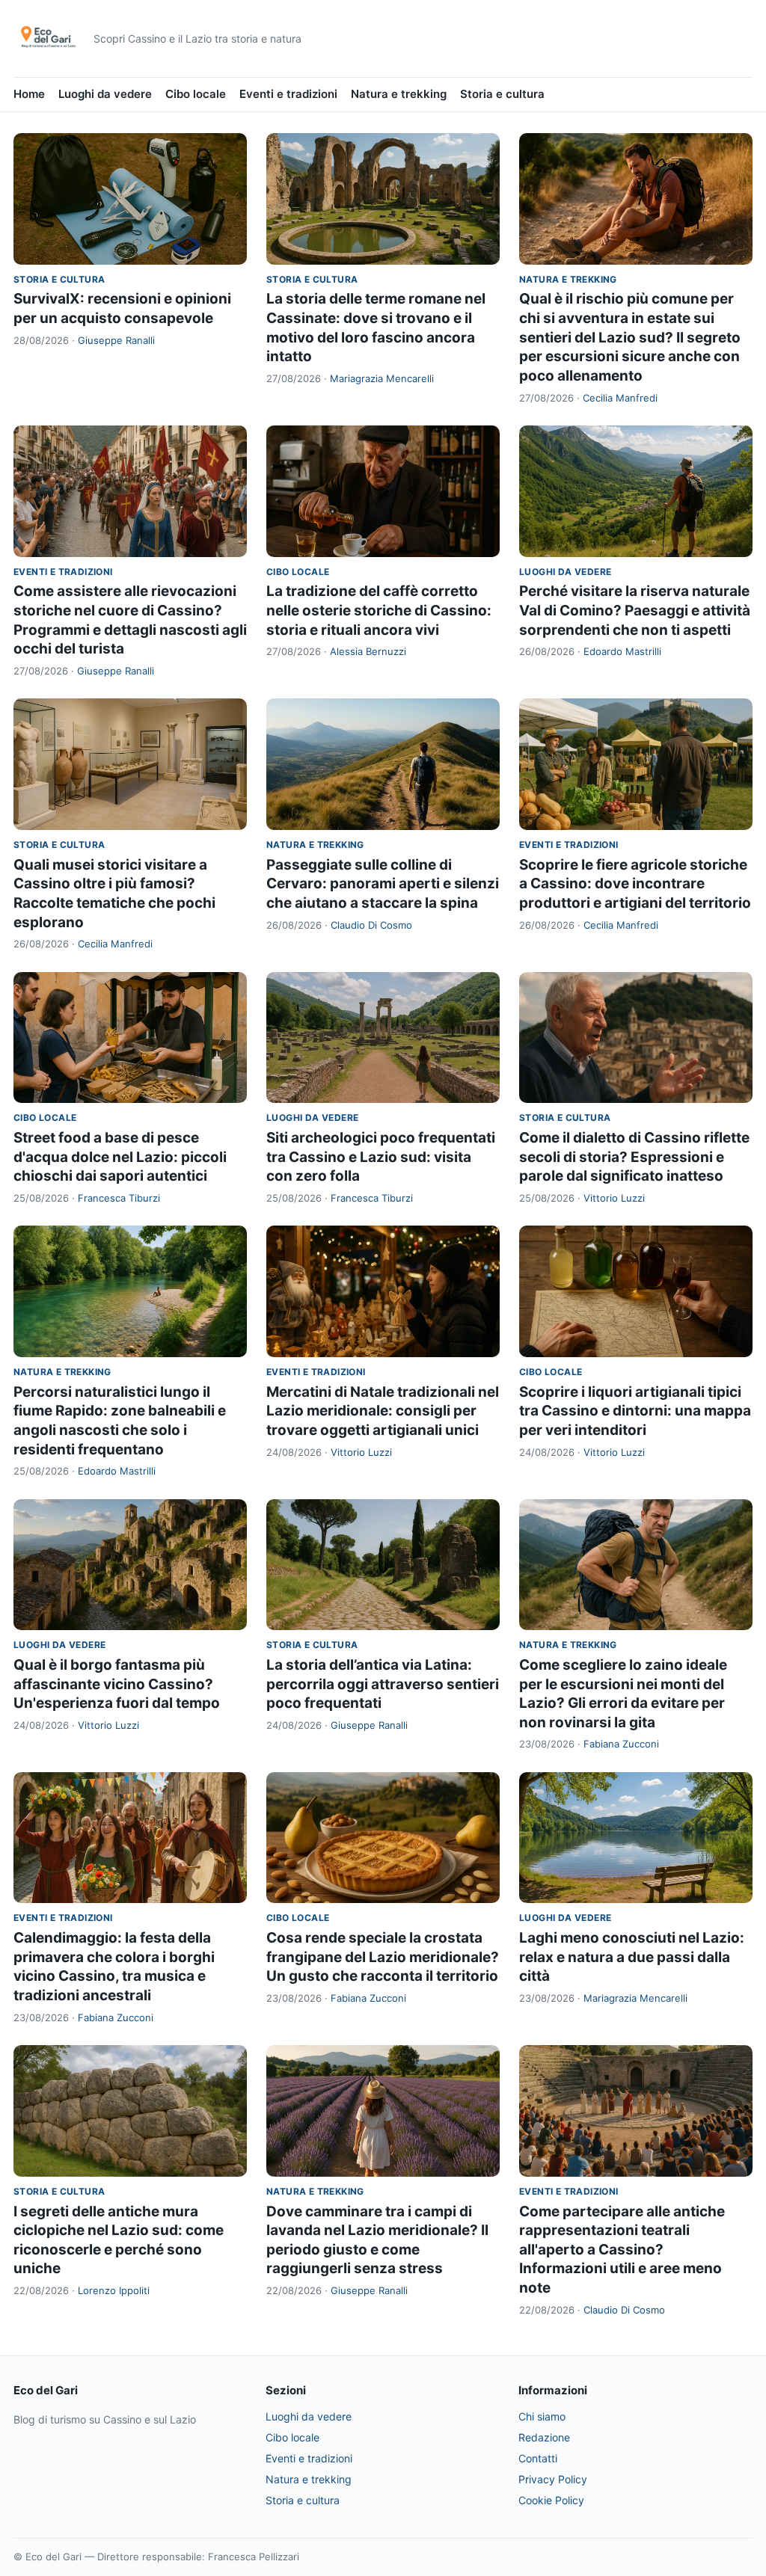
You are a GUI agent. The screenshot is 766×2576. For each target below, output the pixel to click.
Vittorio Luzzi (614, 1198)
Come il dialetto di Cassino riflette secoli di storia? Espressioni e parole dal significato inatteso (634, 1157)
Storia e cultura (502, 94)
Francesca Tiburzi (119, 1198)
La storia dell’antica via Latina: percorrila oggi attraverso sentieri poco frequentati (383, 1684)
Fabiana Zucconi (621, 1744)
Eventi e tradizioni (288, 94)
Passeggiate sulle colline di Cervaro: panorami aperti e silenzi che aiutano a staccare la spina (383, 884)
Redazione (544, 2437)
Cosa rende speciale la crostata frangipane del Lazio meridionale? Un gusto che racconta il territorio (383, 1957)
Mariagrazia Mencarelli (382, 378)
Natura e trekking (399, 94)
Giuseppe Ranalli (116, 340)
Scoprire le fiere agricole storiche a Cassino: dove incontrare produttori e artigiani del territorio (635, 884)
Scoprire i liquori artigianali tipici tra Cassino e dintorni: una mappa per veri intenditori (635, 1411)
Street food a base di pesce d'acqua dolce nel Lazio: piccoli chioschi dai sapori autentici (120, 1157)
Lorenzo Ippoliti (114, 2290)
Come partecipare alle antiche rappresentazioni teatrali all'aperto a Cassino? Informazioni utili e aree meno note (622, 2250)
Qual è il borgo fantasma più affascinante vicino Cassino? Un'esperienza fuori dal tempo (117, 1684)
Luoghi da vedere (105, 94)
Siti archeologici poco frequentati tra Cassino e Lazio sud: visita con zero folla (381, 1157)
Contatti (538, 2458)
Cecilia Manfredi (620, 398)
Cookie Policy (551, 2500)
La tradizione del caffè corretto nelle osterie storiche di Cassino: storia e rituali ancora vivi (379, 610)
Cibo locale (196, 94)
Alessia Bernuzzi (368, 651)
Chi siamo (542, 2416)
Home (29, 94)
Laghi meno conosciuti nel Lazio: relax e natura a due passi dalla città (632, 1957)
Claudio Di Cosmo (371, 925)
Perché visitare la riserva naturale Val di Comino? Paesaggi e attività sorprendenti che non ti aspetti (635, 610)
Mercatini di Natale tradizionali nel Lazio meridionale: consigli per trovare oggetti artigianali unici (383, 1411)
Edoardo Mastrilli (622, 651)
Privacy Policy (553, 2479)
